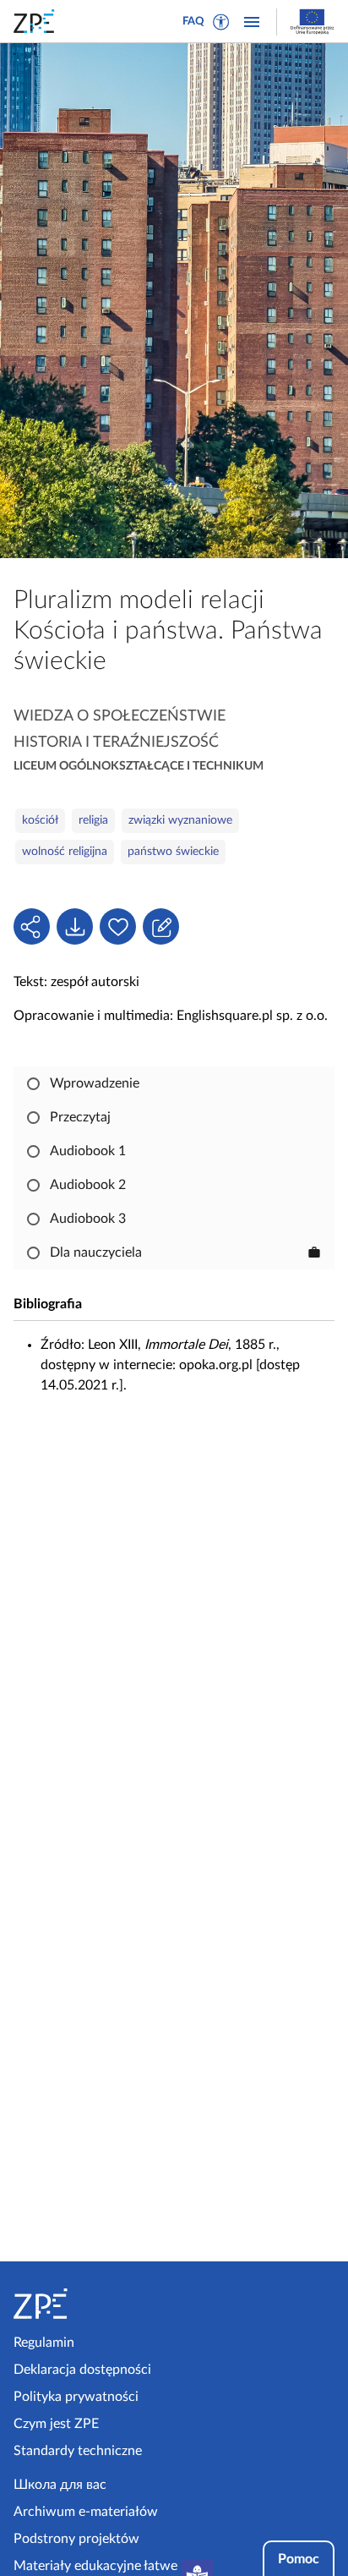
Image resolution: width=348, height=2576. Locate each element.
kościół (40, 820)
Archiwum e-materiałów (86, 2512)
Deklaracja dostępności (82, 2370)
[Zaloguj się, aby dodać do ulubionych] (118, 926)
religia (93, 820)
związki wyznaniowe (180, 820)
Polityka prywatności (76, 2397)
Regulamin (44, 2343)
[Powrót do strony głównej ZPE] (37, 21)
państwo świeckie (173, 852)
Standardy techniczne (78, 2451)
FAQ (193, 22)
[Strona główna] (90, 2304)
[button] (221, 22)
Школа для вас (60, 2485)
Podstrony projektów (76, 2539)
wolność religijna (65, 852)
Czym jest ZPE (56, 2424)
